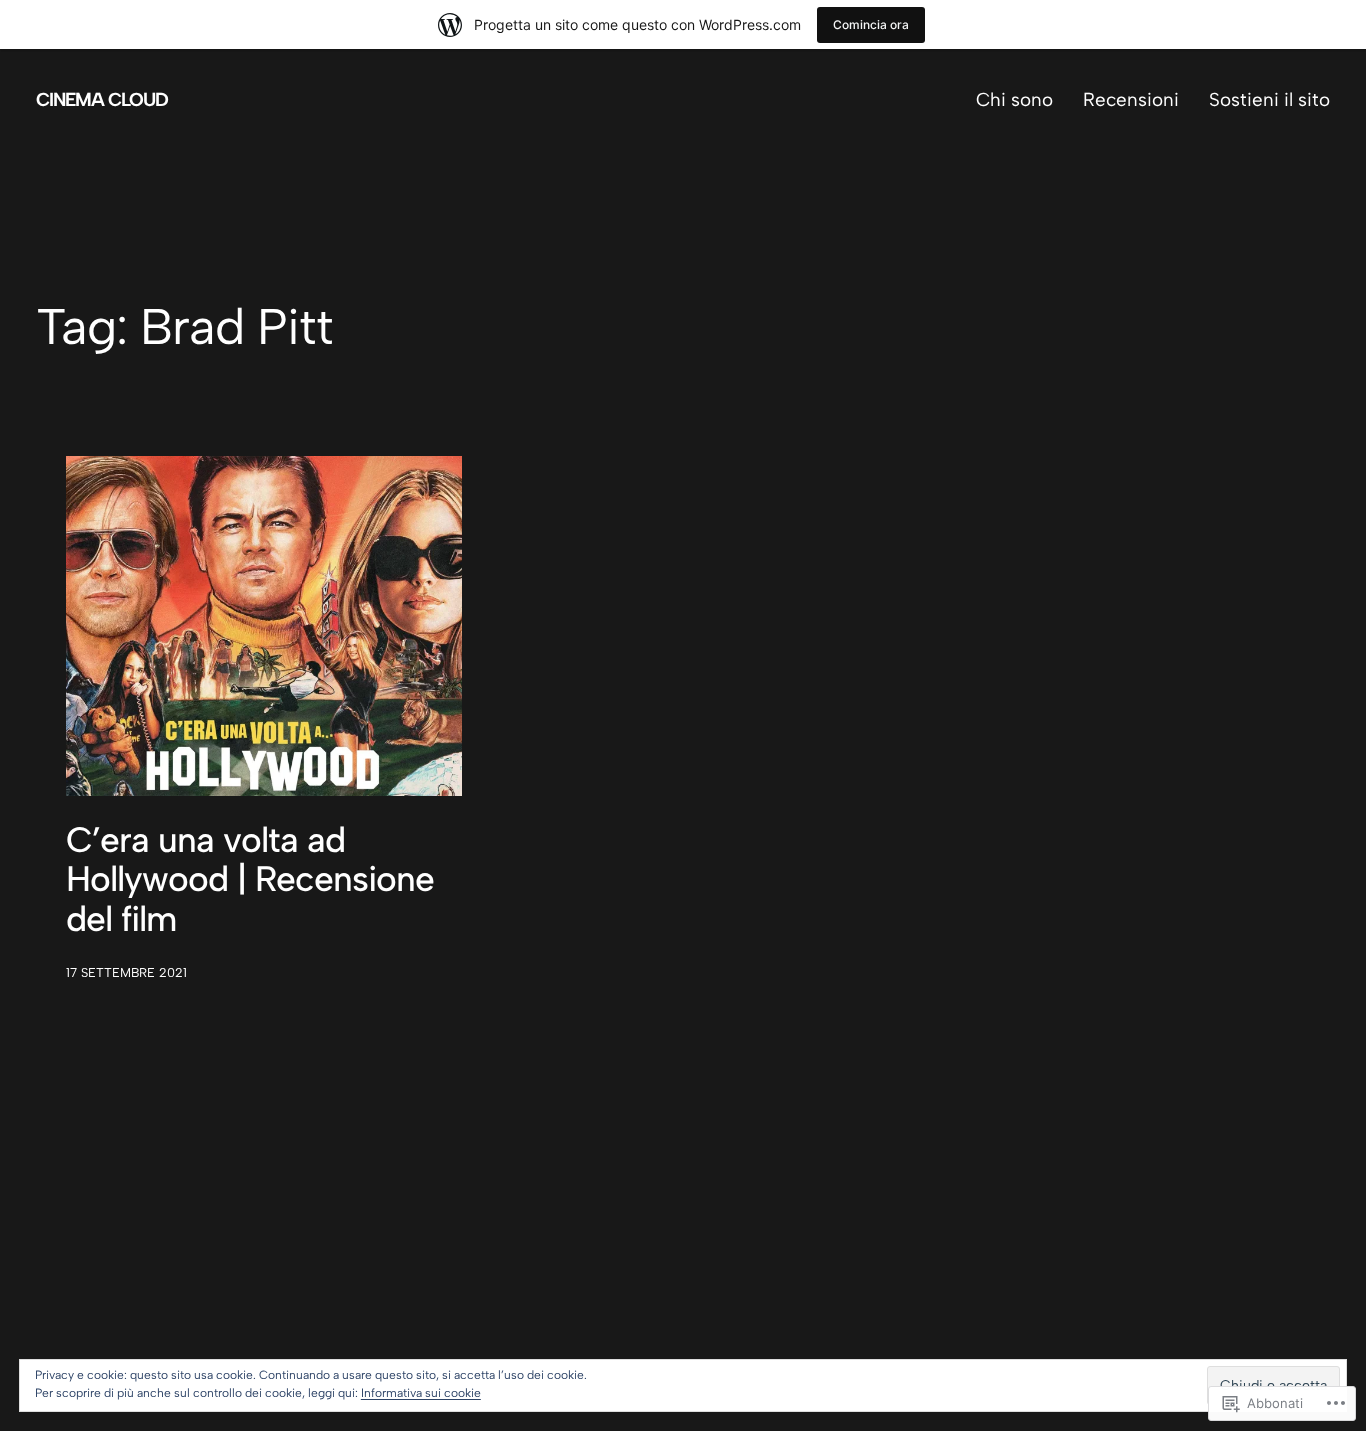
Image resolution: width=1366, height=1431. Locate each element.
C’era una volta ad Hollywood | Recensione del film (250, 879)
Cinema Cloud (102, 99)
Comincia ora (871, 24)
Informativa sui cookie (421, 1393)
